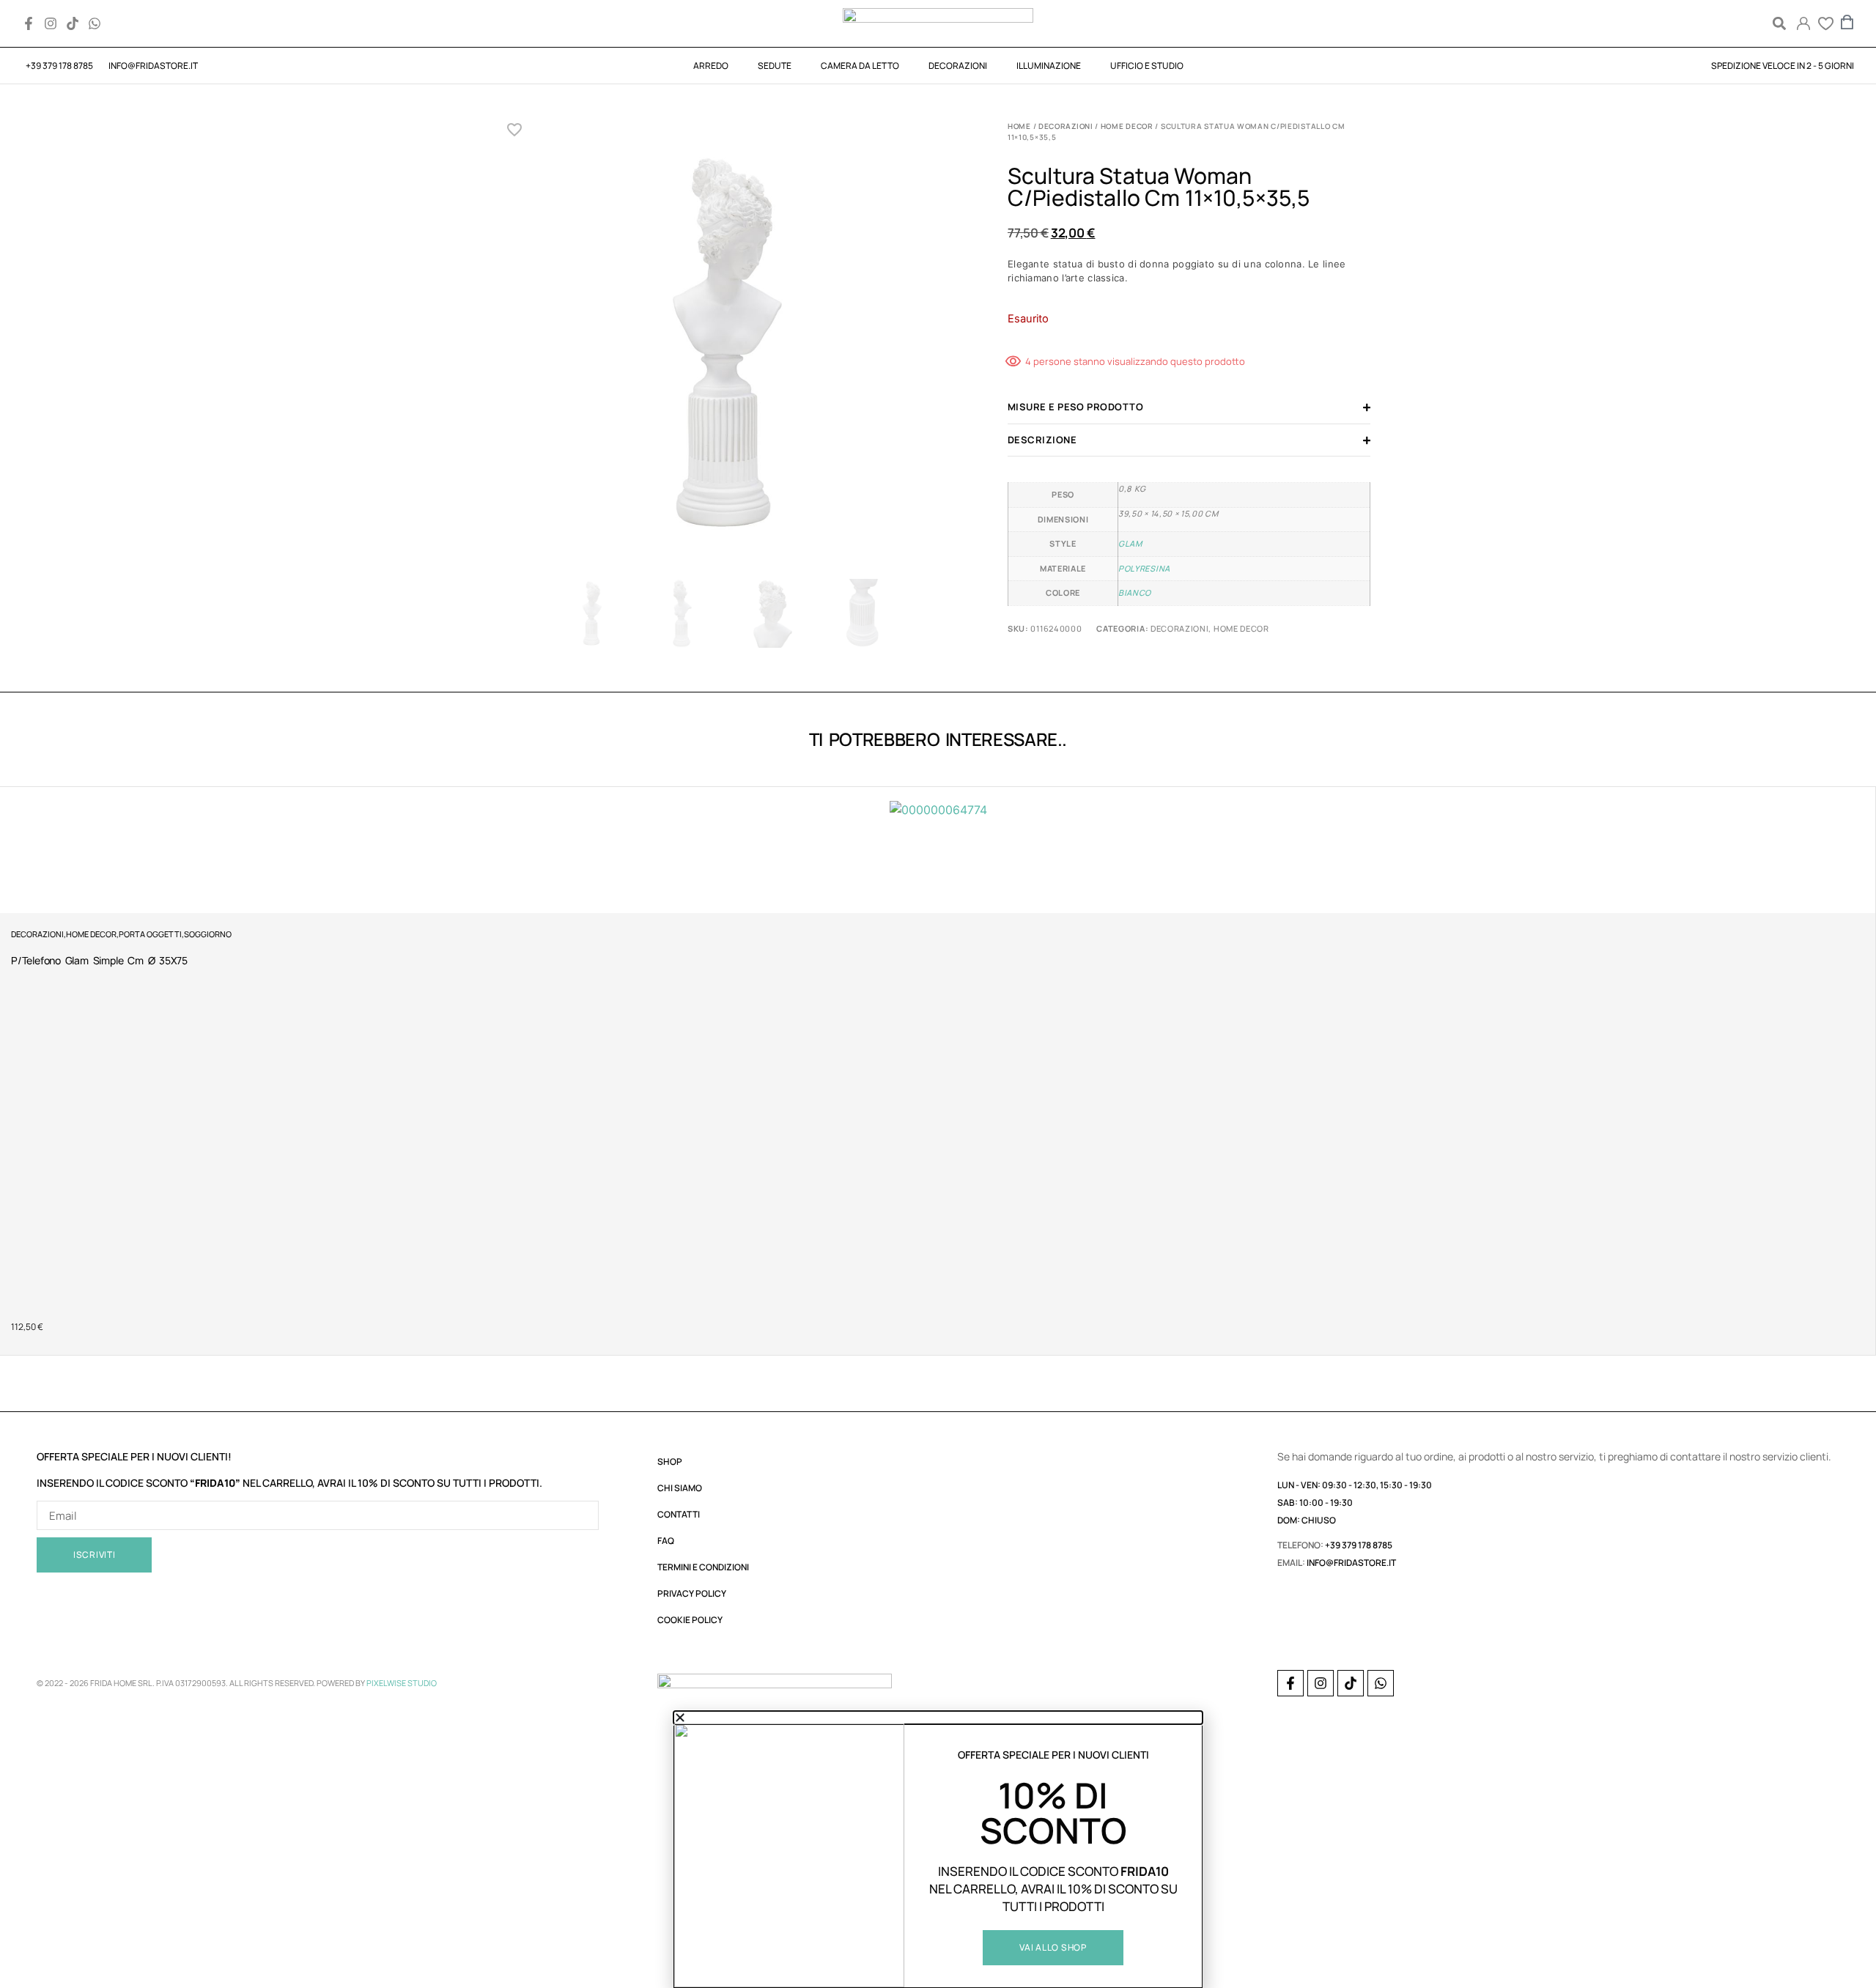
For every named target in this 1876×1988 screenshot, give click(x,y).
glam (1130, 543)
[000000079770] (727, 346)
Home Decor (1127, 126)
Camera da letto (860, 66)
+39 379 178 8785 (1359, 1545)
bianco (1135, 592)
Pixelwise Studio (402, 1683)
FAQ (666, 1541)
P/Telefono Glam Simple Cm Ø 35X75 (99, 960)
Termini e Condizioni (703, 1567)
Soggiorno (208, 934)
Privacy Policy (692, 1593)
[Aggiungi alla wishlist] (515, 130)
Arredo (711, 66)
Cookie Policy (690, 1620)
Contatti (679, 1514)
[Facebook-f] (29, 23)
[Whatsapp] (95, 23)
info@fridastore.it (1351, 1563)
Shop (670, 1462)
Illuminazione (1049, 66)
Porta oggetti (150, 934)
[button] (1779, 24)
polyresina (1144, 568)
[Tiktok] (73, 23)
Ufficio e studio (1147, 66)
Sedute (775, 66)
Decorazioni (958, 66)
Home (1019, 126)
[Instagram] (51, 23)
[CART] (1847, 22)
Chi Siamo (680, 1488)
